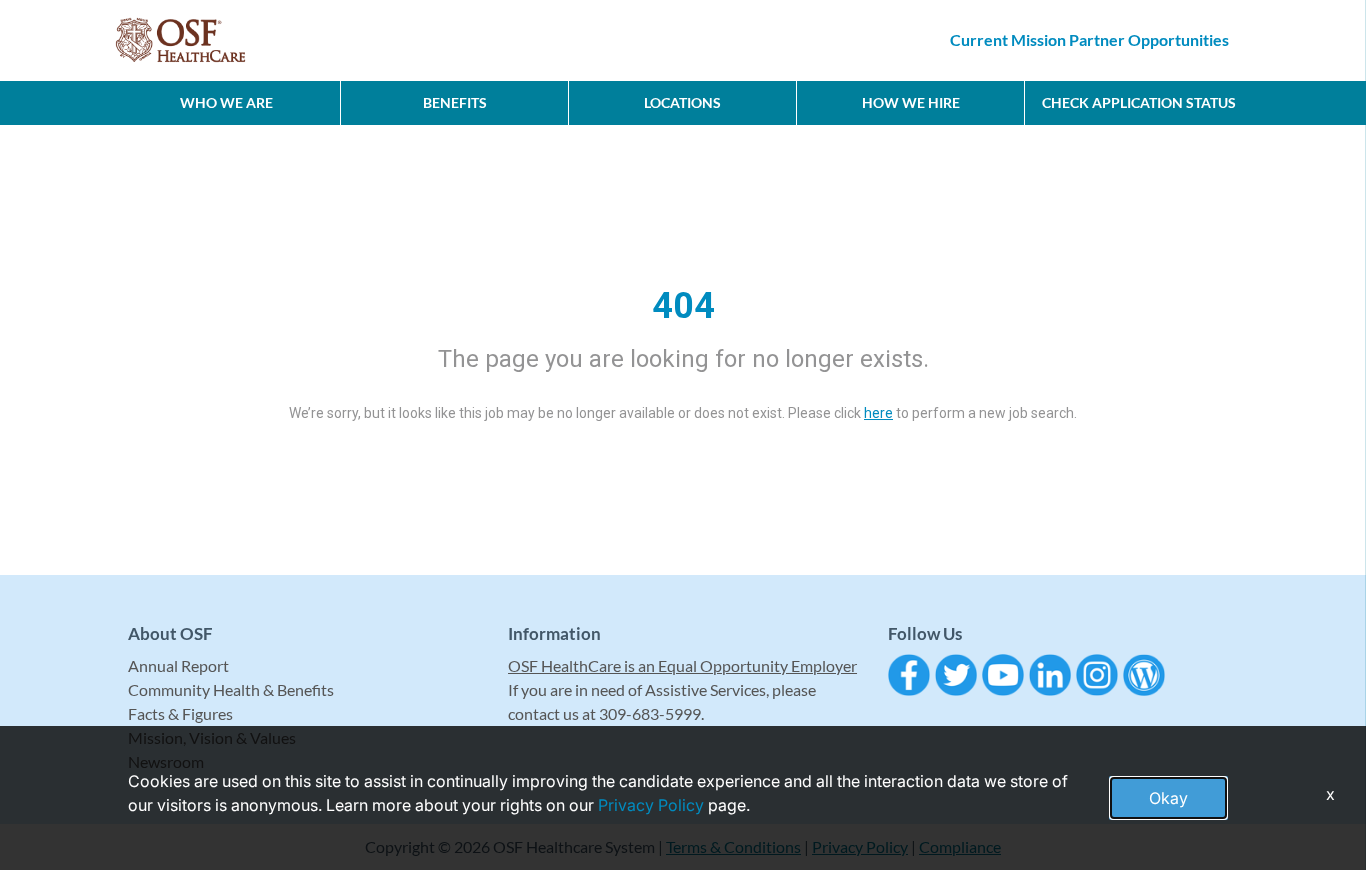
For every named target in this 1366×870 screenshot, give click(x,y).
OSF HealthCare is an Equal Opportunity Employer (682, 665)
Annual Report (178, 665)
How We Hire (911, 102)
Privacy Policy (651, 805)
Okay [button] (1168, 798)
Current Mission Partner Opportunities (1089, 39)
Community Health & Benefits (231, 689)
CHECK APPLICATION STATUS (1139, 102)
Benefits (455, 102)
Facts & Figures (180, 713)
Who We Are (226, 102)
